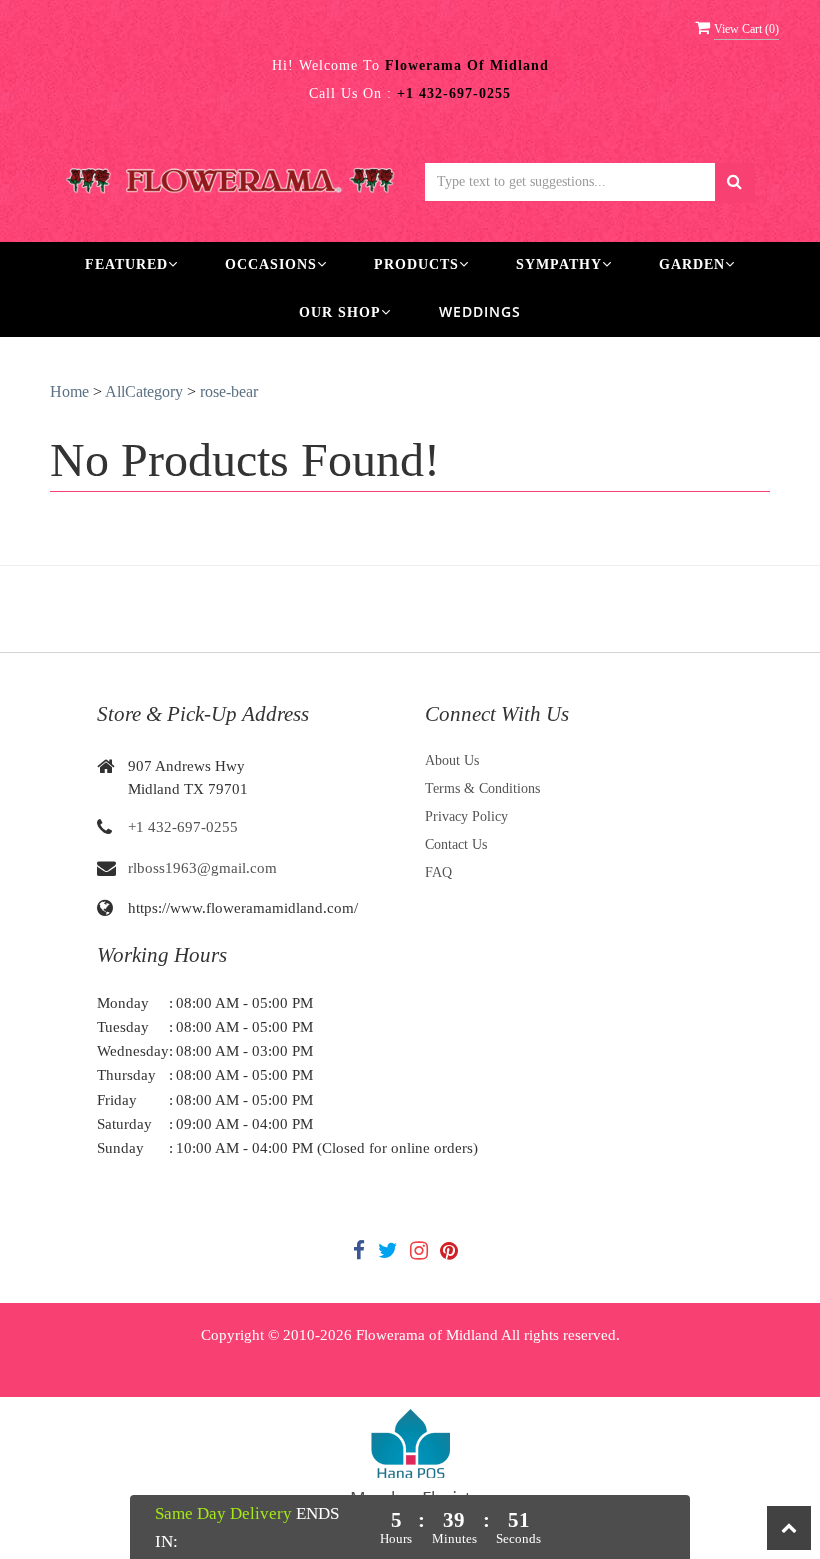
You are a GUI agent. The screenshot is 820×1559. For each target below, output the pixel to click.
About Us (452, 760)
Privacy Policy (466, 816)
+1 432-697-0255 (183, 827)
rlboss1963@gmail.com (202, 868)
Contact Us (456, 844)
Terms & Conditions (482, 788)
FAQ (438, 872)
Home (69, 391)
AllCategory (144, 391)
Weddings (480, 311)
